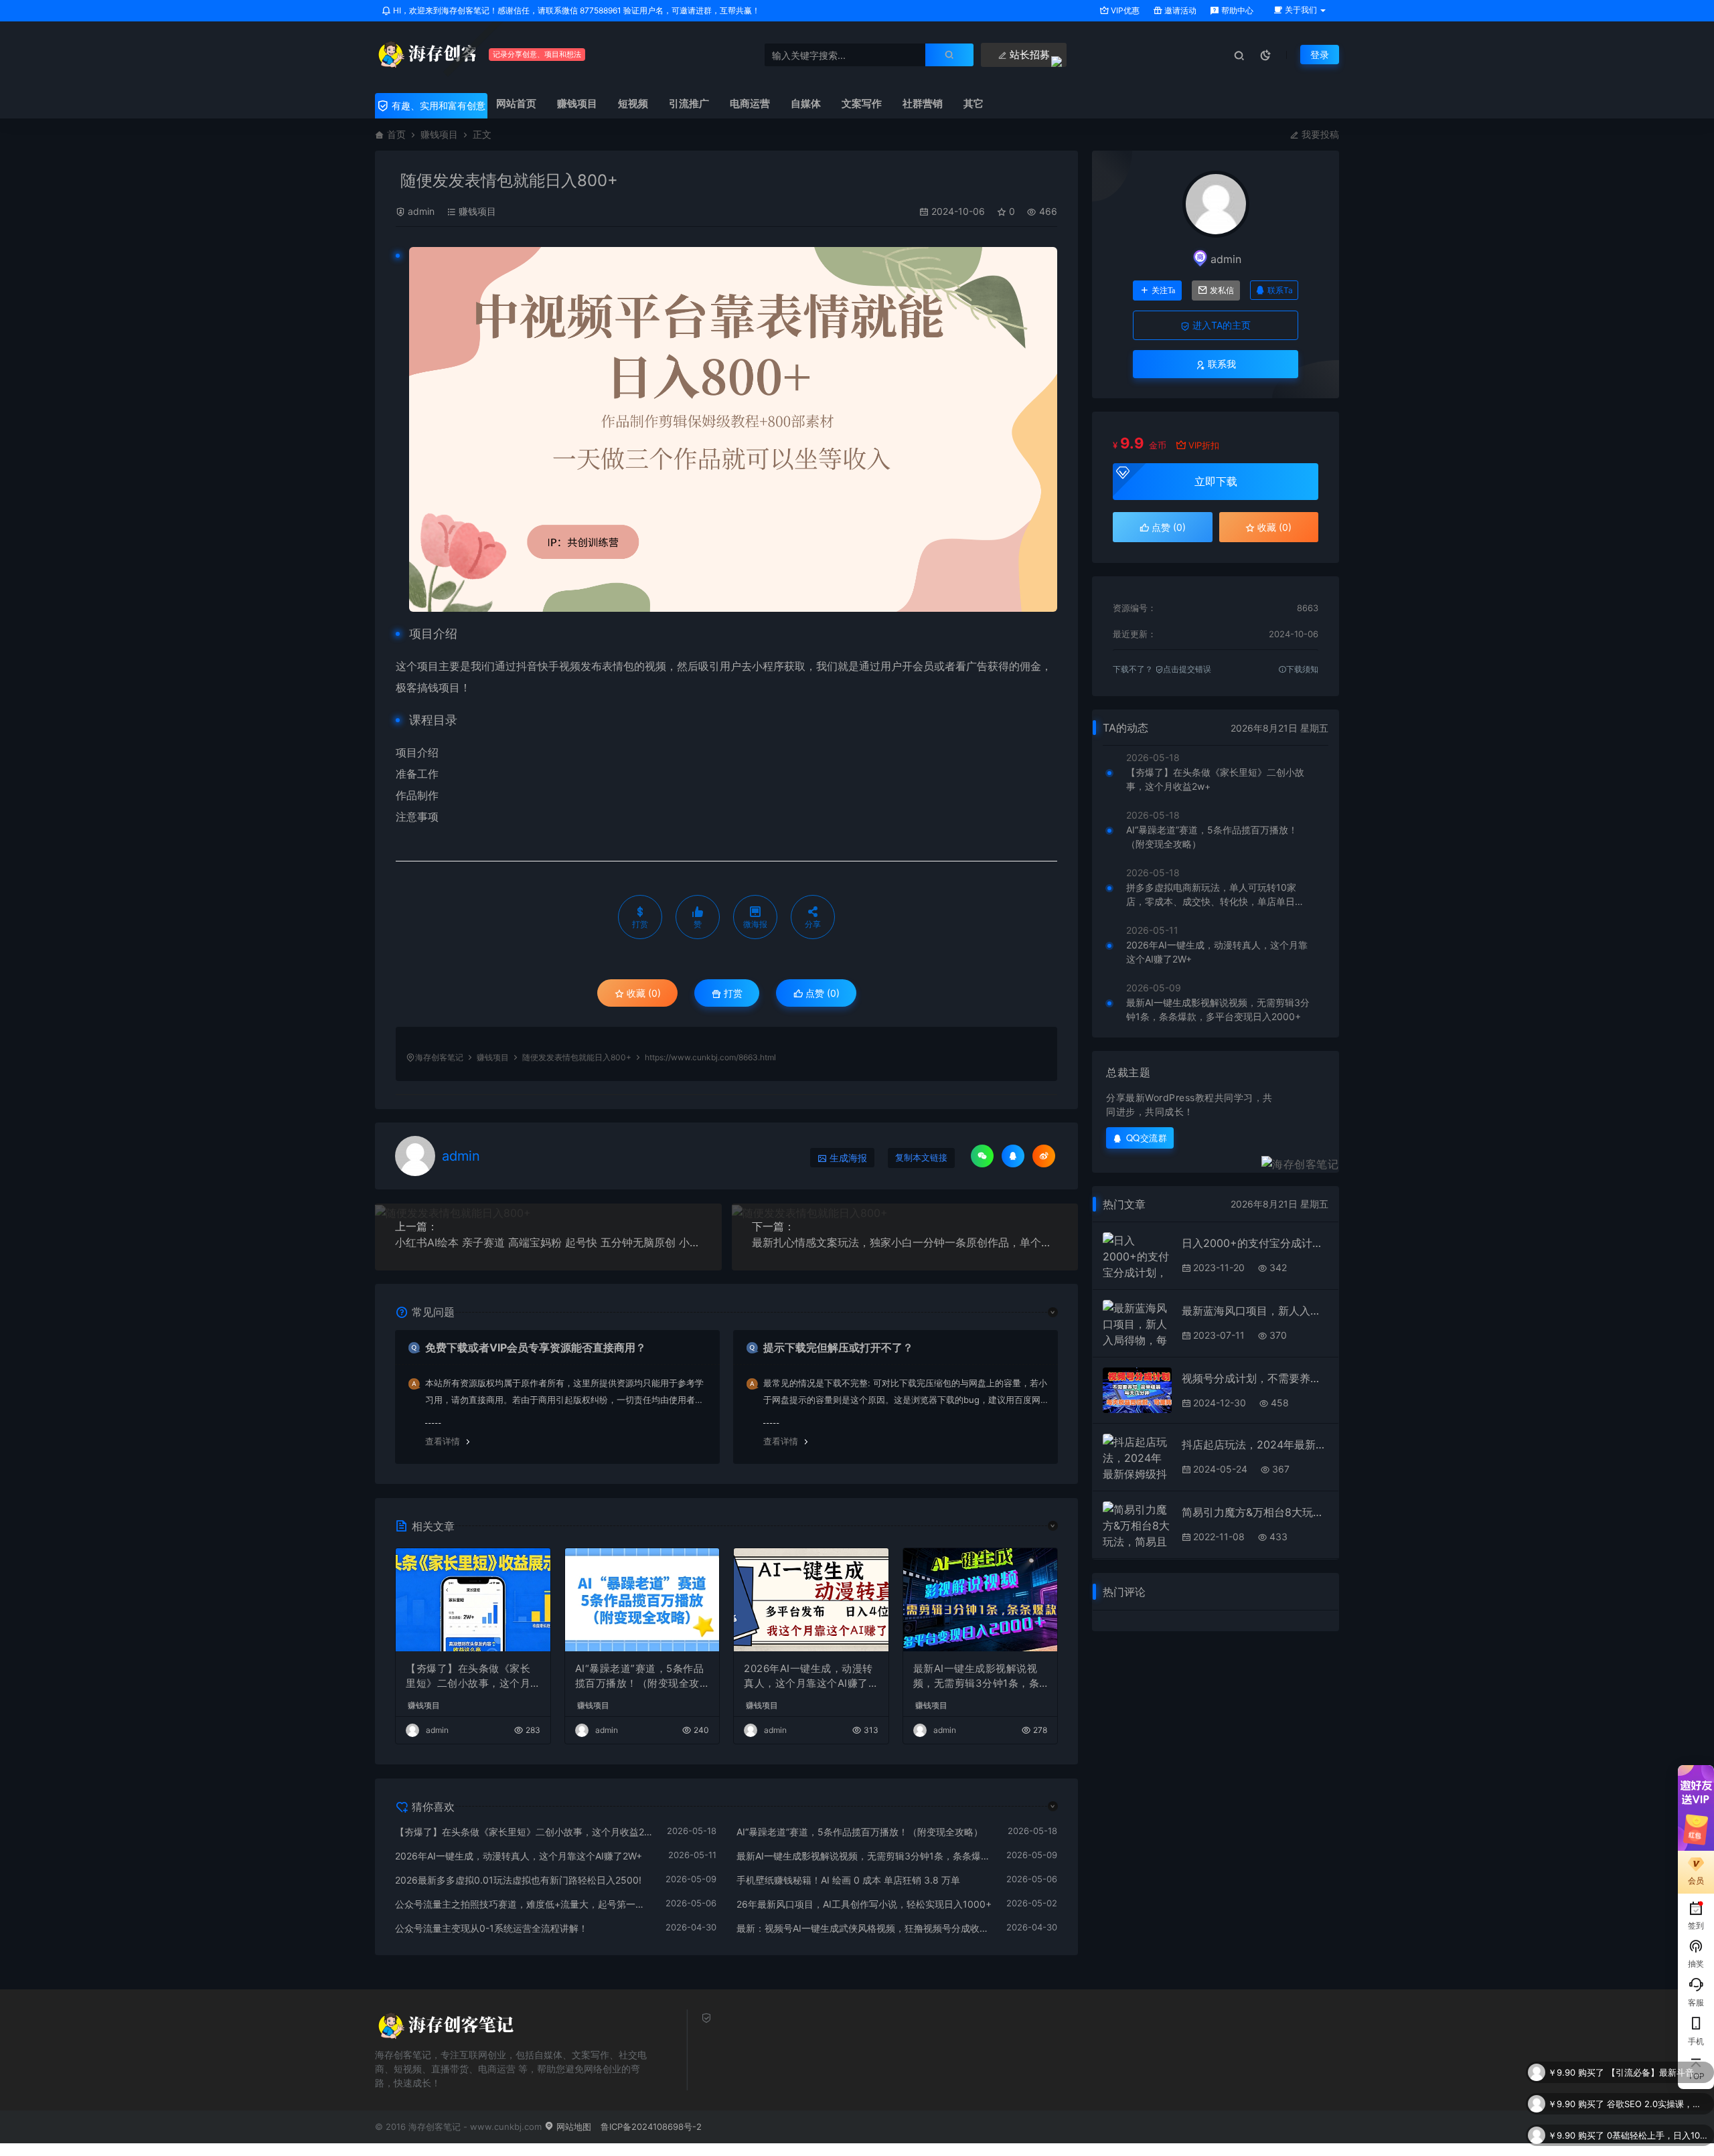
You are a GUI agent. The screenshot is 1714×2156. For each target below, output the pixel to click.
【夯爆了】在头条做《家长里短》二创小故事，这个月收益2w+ (468, 1677)
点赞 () (821, 993)
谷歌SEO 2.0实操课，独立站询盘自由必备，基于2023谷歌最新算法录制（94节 (1657, 2072)
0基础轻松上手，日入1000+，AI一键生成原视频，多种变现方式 (1657, 2104)
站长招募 (1028, 55)
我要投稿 (1319, 134)
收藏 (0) (642, 993)
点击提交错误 (1187, 669)
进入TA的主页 (1220, 325)
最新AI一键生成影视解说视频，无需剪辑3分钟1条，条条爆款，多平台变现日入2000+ (980, 1677)
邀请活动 (1179, 10)
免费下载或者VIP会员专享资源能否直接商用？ (536, 1347)
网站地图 (572, 2127)
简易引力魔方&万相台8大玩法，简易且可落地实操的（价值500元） (1255, 1512)
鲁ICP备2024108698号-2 (651, 2127)
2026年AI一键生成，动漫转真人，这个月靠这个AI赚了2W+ (809, 1677)
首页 (396, 134)
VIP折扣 (1204, 445)
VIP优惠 (1124, 10)
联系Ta (1280, 290)
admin (421, 211)
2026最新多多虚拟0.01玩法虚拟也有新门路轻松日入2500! (518, 1880)
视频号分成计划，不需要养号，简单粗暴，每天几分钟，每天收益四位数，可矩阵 (1255, 1378)
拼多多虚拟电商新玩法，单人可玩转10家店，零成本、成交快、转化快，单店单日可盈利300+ (1215, 895)
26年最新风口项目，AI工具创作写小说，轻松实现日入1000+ (864, 1904)
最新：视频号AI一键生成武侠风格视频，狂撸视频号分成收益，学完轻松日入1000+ (865, 1928)
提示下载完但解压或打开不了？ (838, 1347)
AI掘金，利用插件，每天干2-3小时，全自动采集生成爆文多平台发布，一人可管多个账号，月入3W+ (1657, 2135)
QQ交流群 (1147, 1138)
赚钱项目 (439, 134)
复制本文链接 (921, 1158)
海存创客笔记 (439, 1057)
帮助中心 (1236, 10)
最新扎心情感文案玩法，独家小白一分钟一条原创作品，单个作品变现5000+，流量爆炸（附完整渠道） (905, 1242)
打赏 (732, 993)
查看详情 (443, 1441)
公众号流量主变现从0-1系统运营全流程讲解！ (491, 1928)
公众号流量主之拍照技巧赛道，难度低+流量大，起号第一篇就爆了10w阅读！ (524, 1904)
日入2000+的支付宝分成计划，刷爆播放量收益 (1255, 1243)
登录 (1320, 55)
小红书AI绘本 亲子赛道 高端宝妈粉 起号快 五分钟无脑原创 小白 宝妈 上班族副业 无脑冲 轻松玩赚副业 (548, 1242)
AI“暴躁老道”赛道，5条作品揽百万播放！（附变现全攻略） (640, 1677)
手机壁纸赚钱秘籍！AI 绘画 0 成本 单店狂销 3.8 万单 (848, 1880)
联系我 (1221, 364)
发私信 (1222, 291)
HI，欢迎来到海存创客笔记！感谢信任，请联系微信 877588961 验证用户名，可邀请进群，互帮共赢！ (575, 10)
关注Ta (1163, 291)
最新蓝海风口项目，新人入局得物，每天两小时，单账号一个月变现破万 (1255, 1311)
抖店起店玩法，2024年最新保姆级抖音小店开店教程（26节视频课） (1255, 1444)
